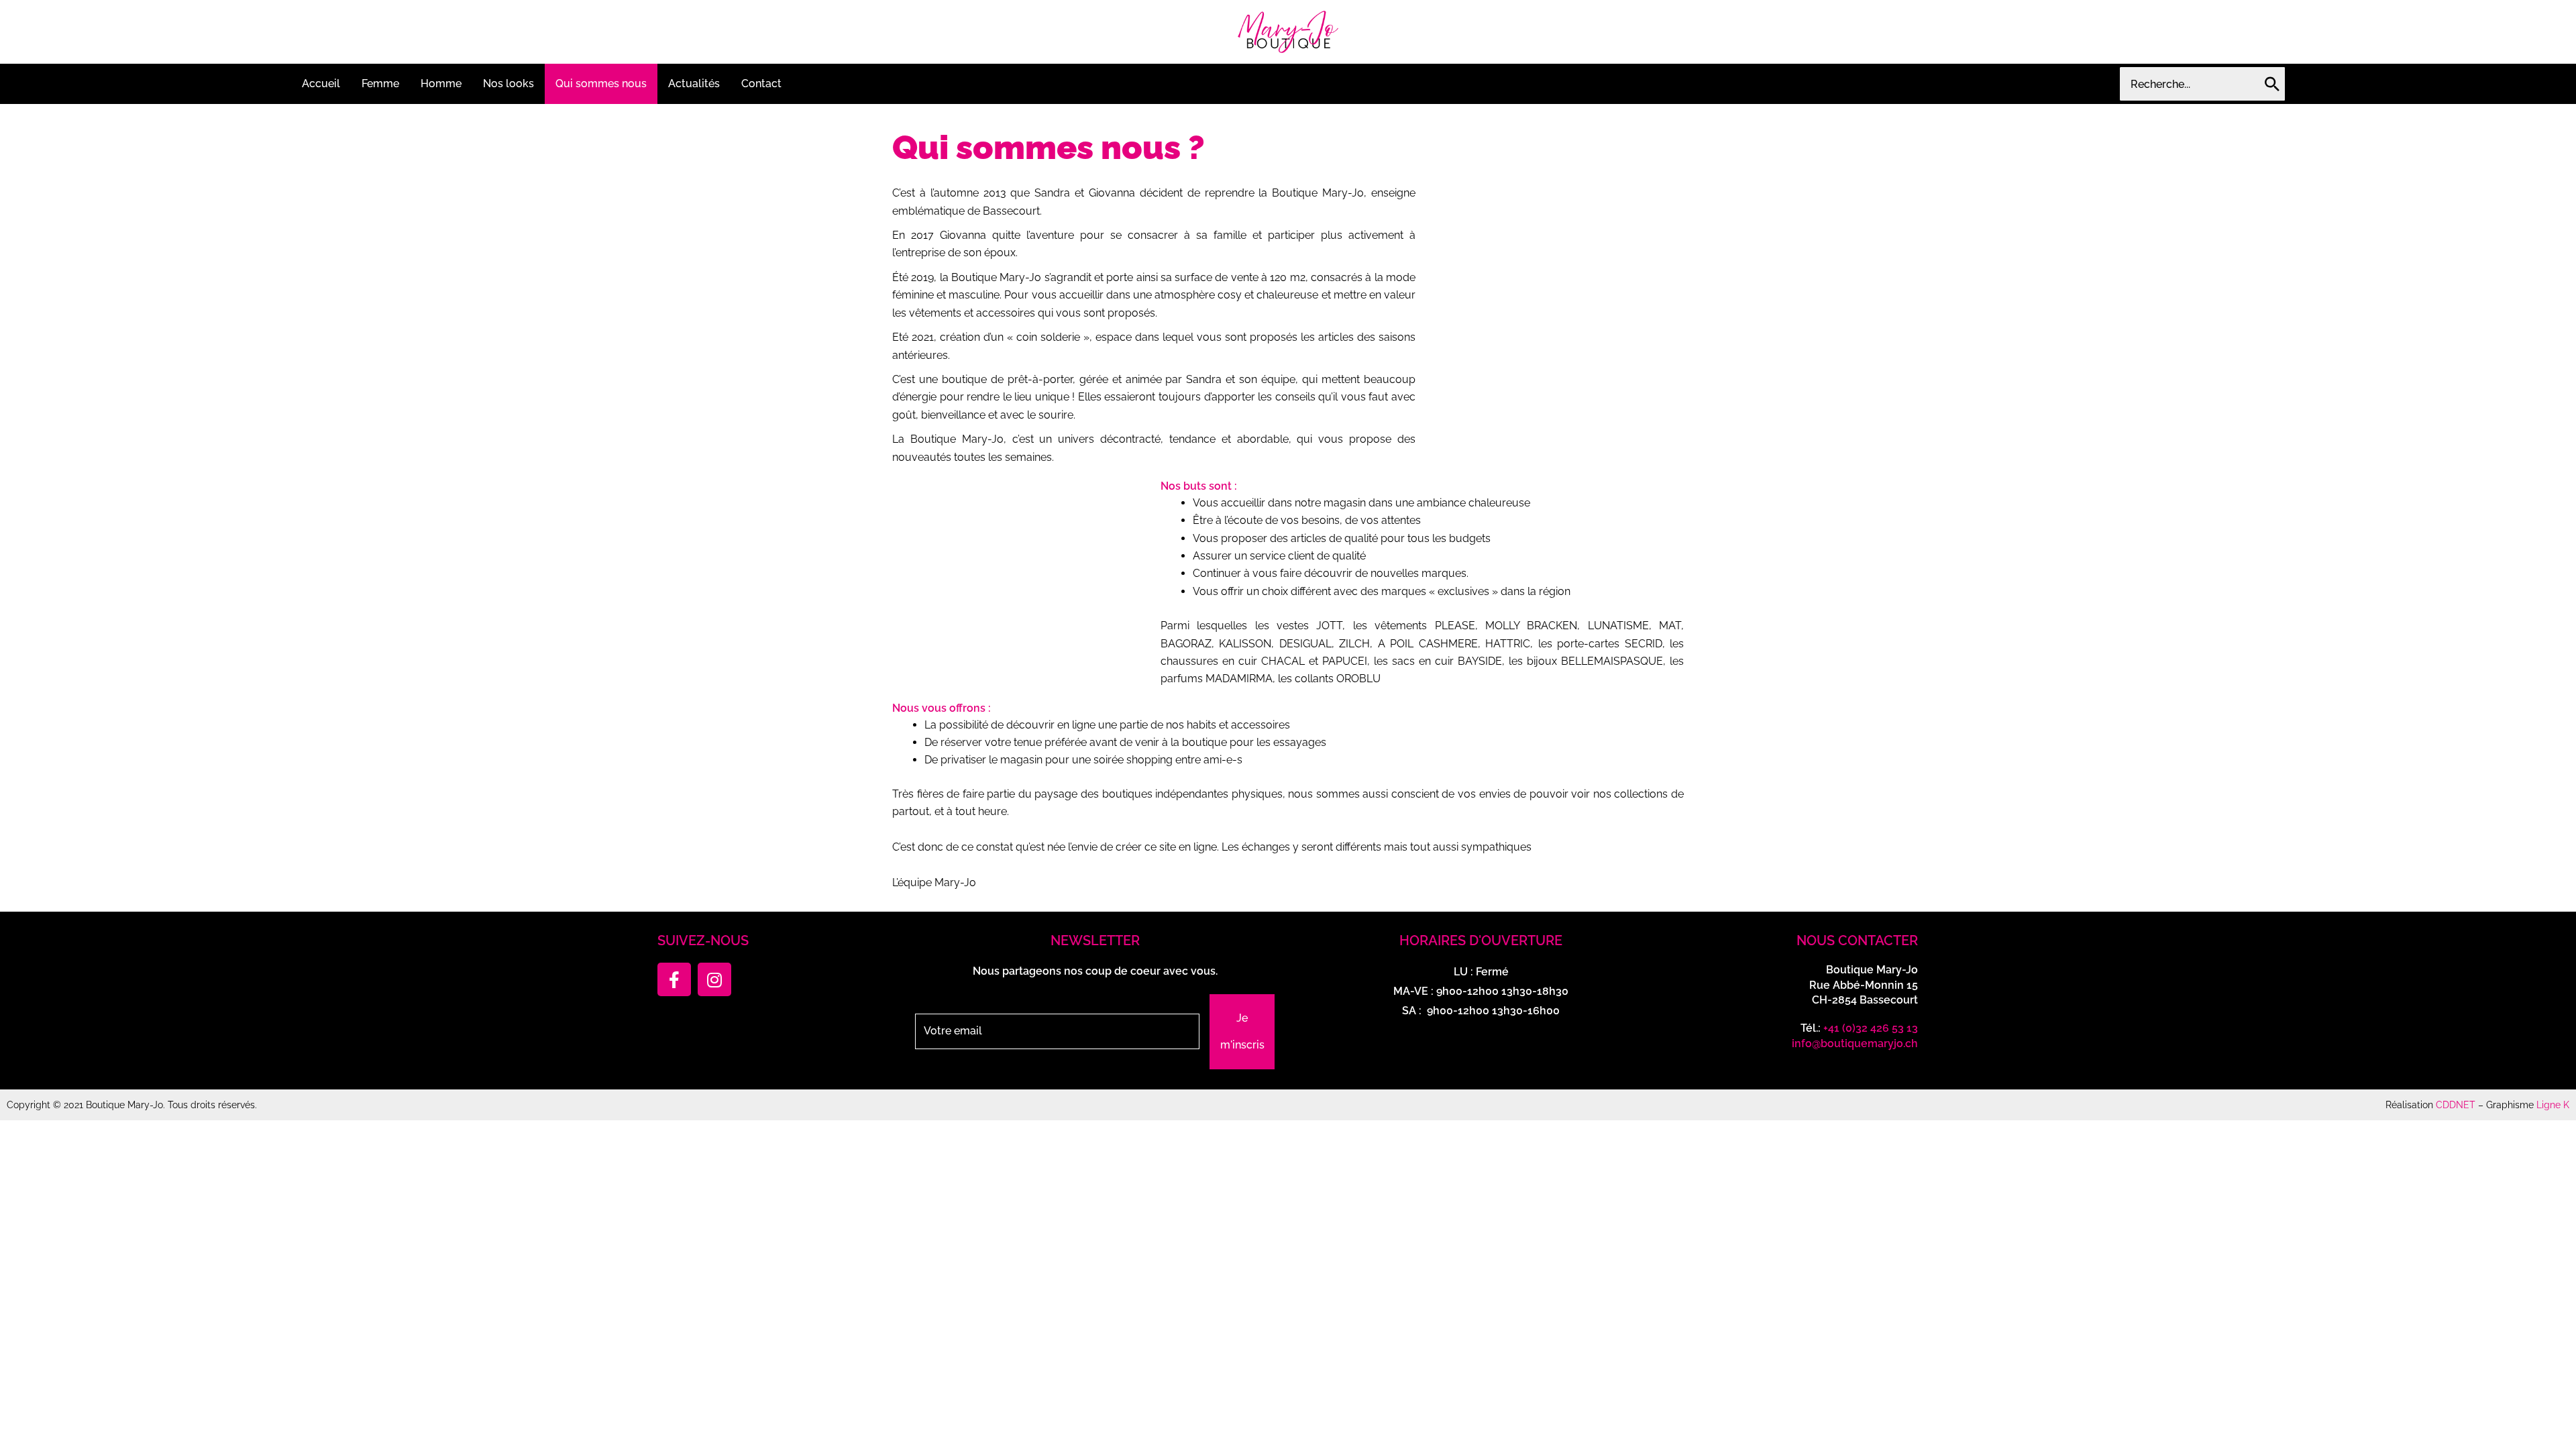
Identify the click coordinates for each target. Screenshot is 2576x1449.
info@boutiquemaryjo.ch (1855, 1043)
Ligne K (2553, 1105)
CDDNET (2456, 1105)
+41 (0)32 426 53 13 (1871, 1028)
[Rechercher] (2272, 84)
